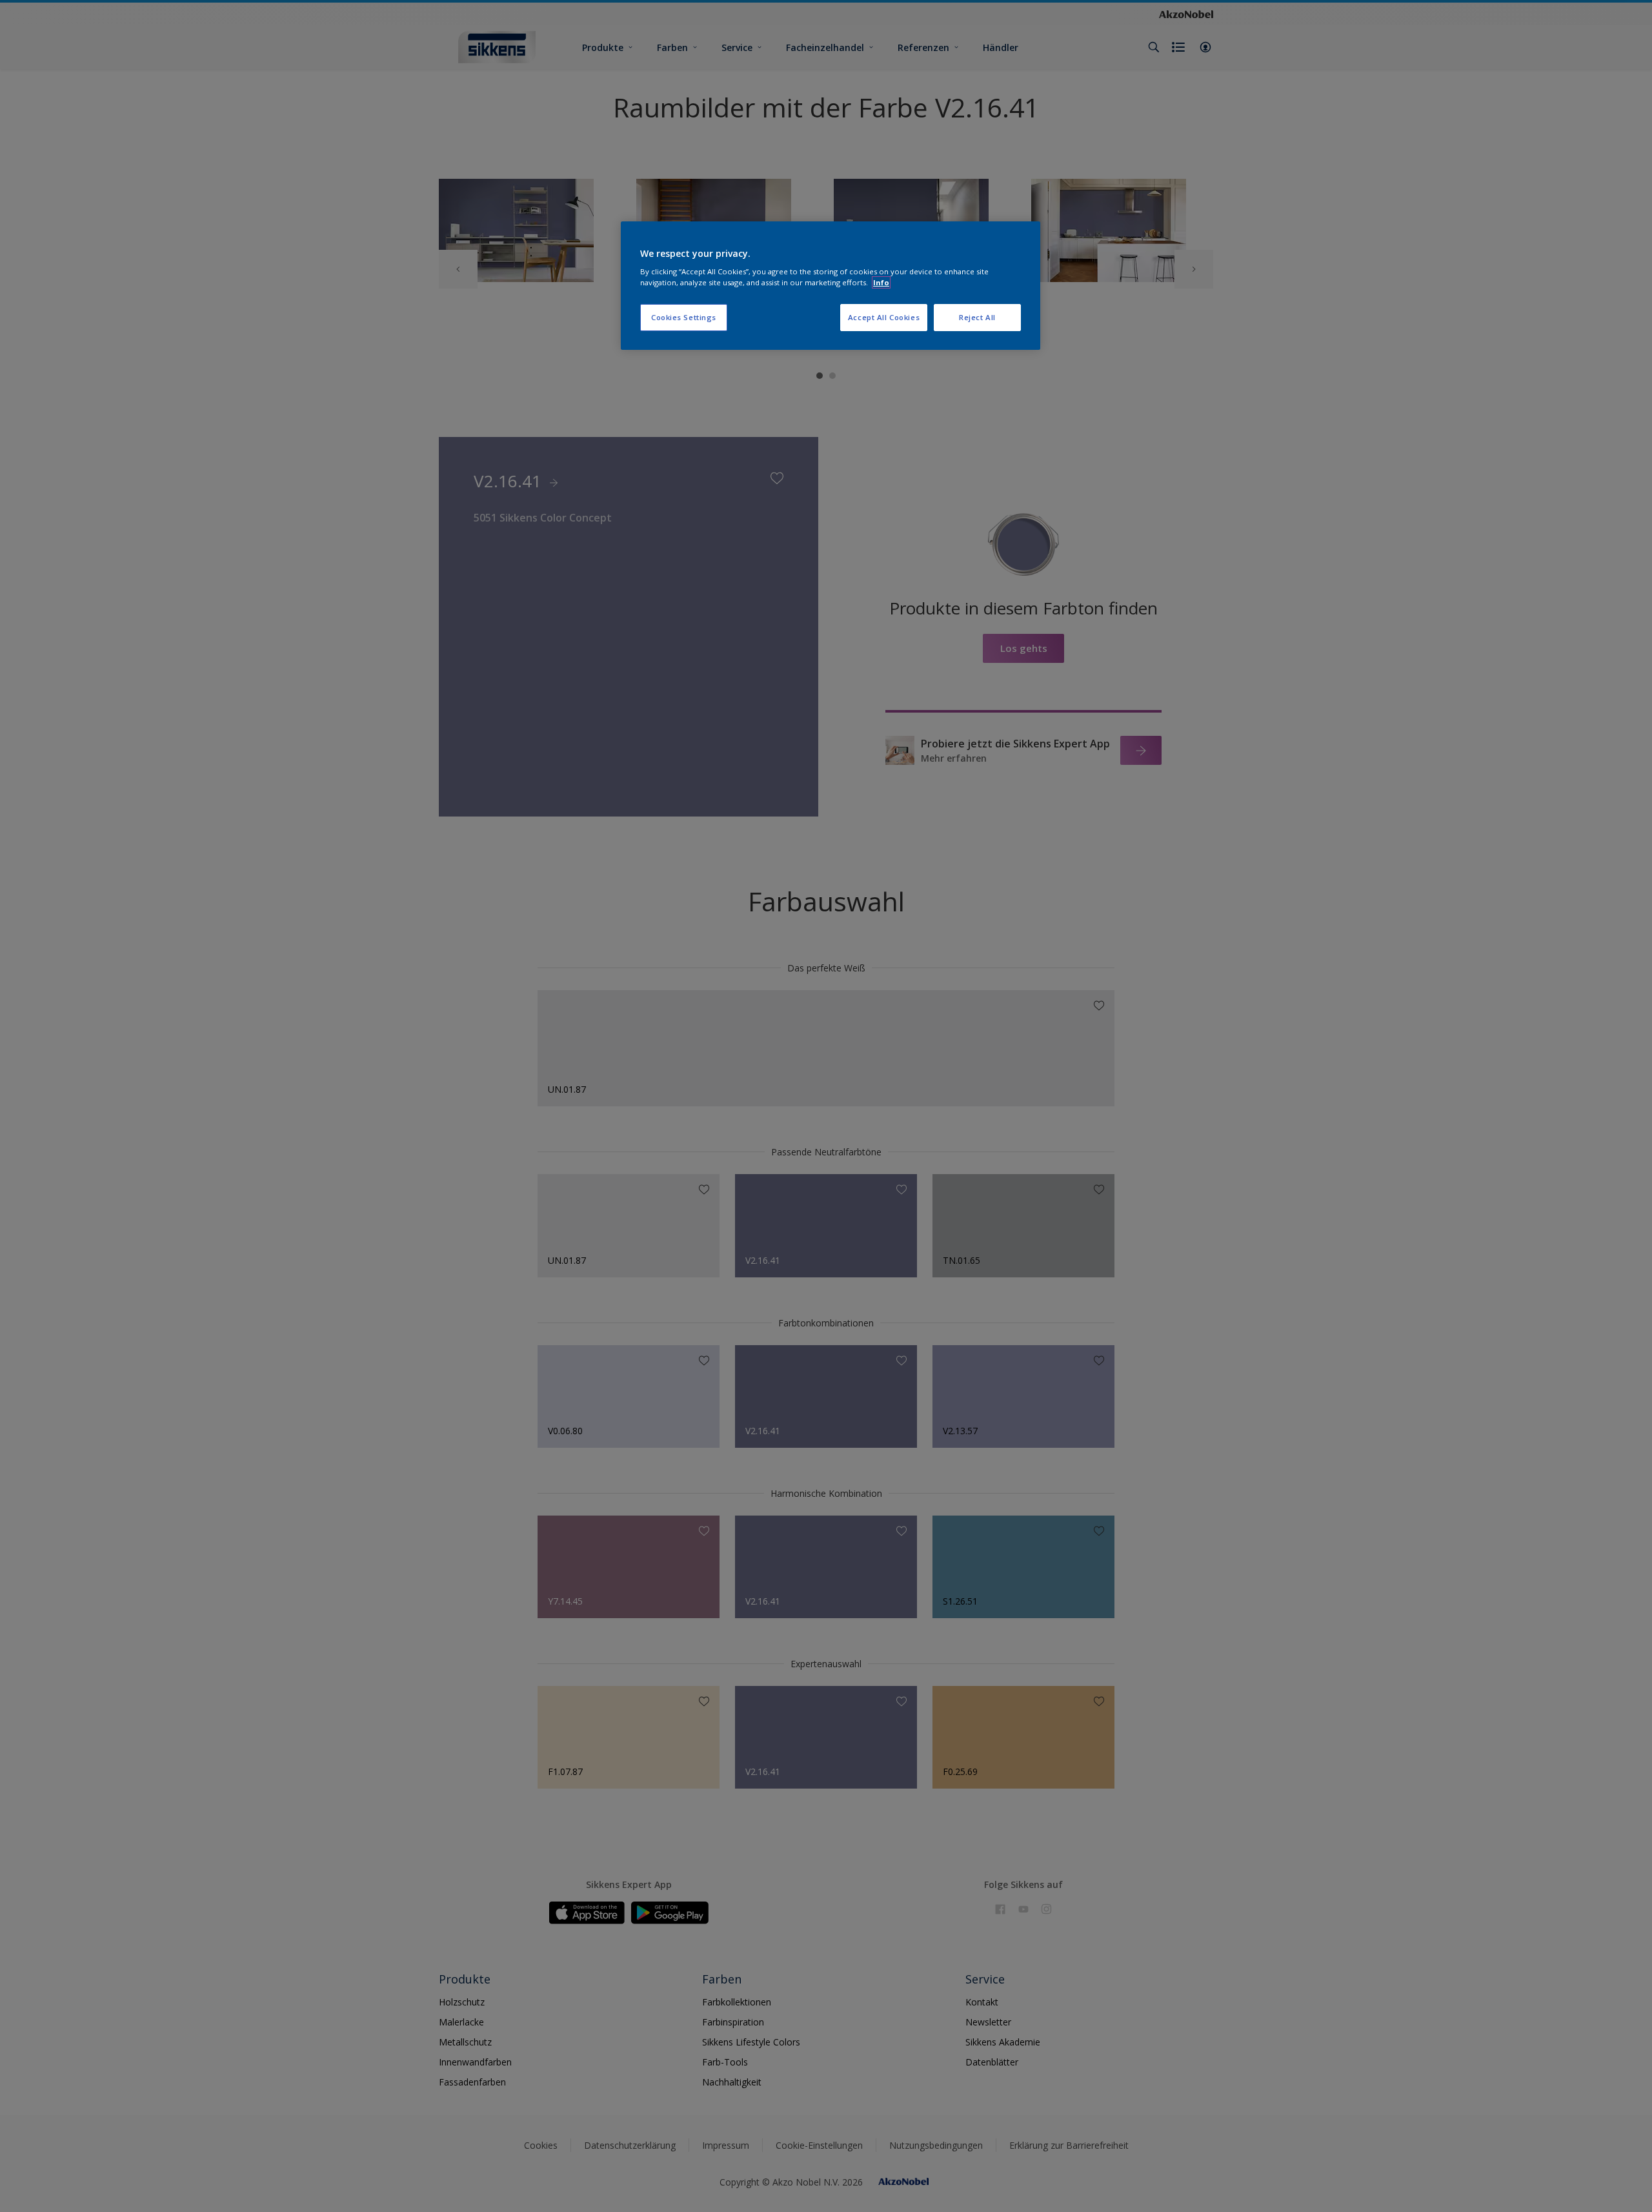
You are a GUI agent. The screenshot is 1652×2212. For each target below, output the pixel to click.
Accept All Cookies (884, 317)
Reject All (977, 317)
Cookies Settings (684, 317)
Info (881, 282)
